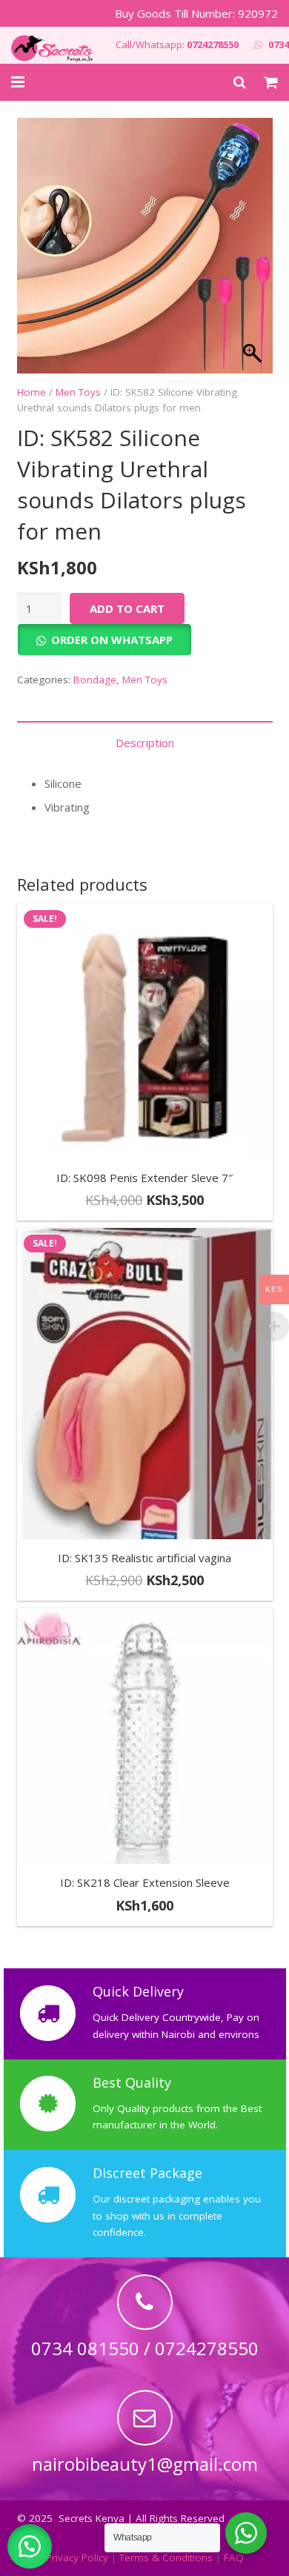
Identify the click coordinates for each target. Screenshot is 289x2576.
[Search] (240, 82)
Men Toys (78, 392)
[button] (30, 2546)
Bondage (95, 680)
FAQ (234, 2557)
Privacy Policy (77, 2557)
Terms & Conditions (166, 2557)
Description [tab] (145, 743)
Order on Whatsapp (112, 640)
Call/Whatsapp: (177, 44)
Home (31, 392)
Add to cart (127, 608)
